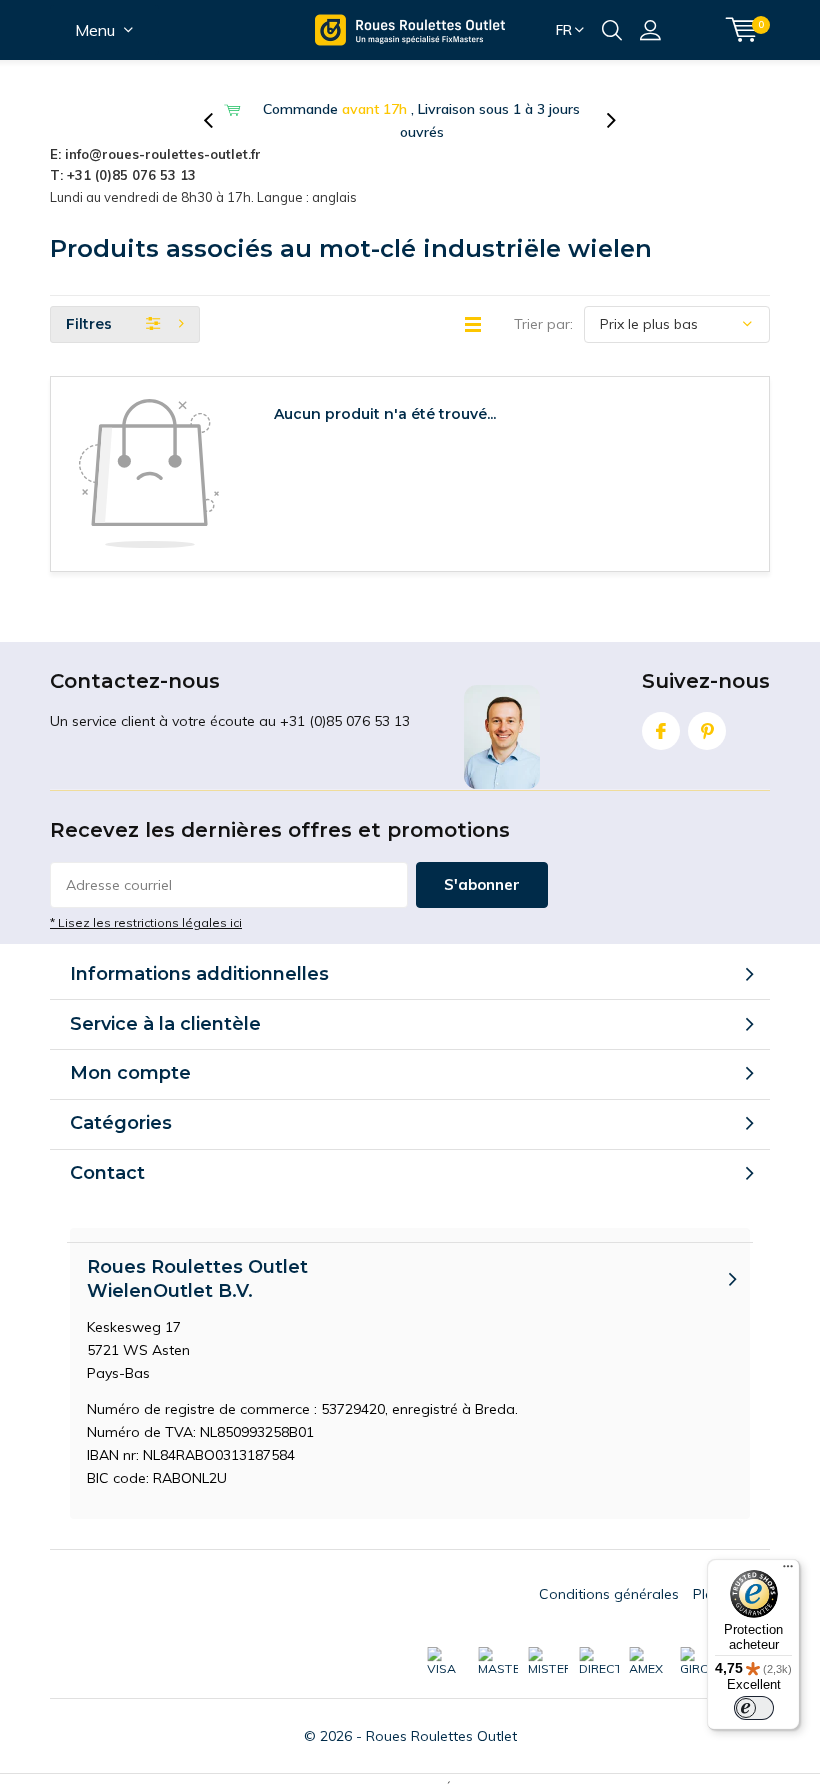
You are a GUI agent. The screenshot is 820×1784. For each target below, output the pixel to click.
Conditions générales (609, 1594)
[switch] (754, 1708)
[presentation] (219, 121)
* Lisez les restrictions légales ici (146, 922)
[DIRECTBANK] (599, 1662)
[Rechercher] (612, 30)
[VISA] (447, 1662)
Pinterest (707, 731)
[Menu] (788, 1571)
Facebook (661, 731)
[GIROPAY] (700, 1662)
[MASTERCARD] (498, 1662)
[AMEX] (649, 1662)
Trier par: (543, 324)
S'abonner (482, 884)
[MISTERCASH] (548, 1662)
